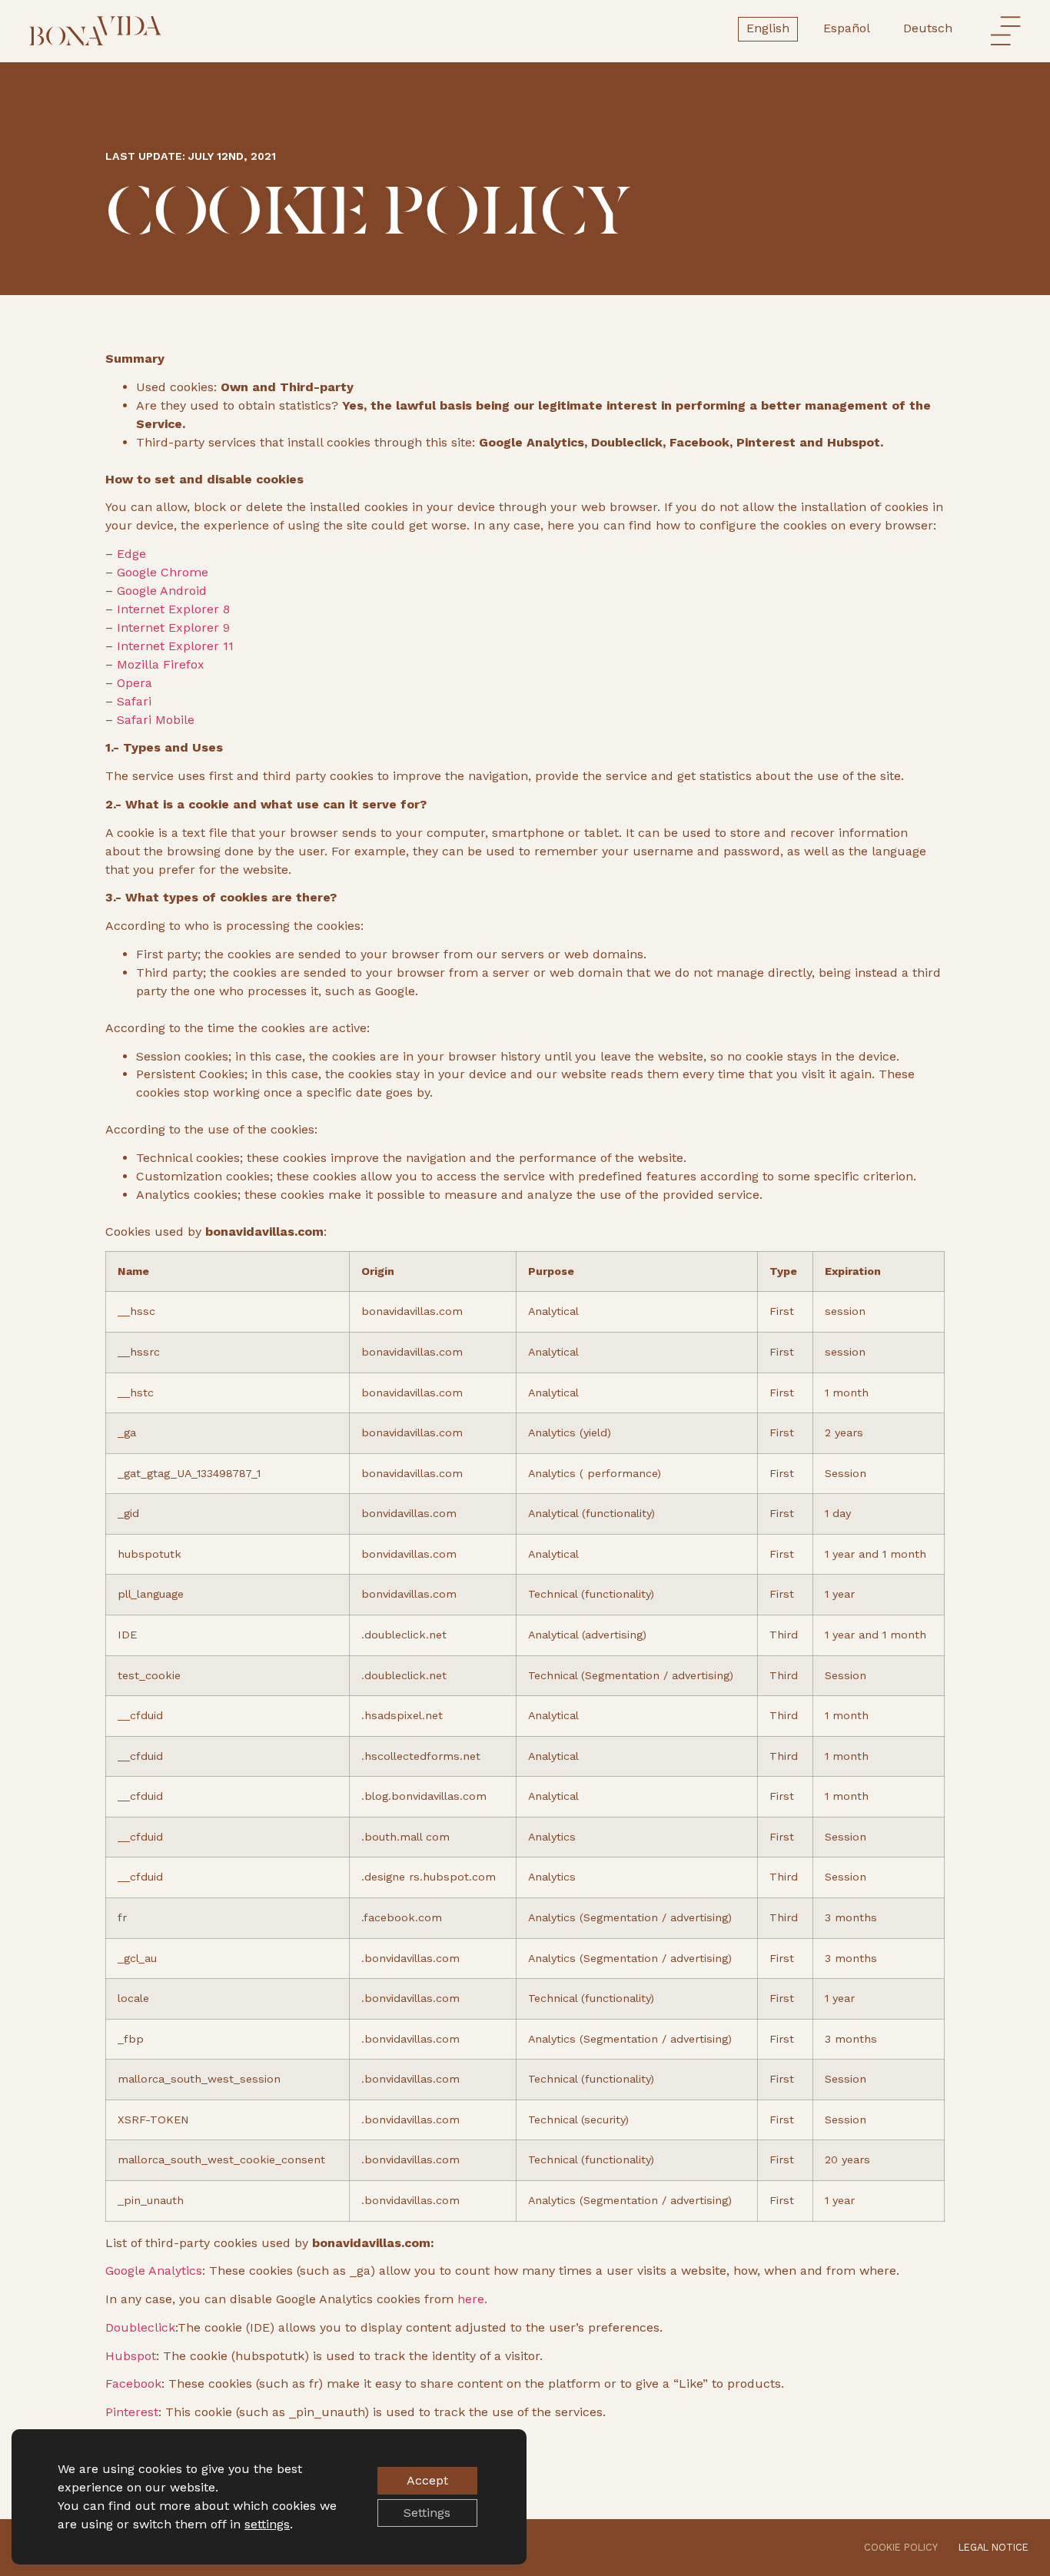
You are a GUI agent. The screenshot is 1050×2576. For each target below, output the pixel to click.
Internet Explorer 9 (171, 627)
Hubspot (131, 2356)
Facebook (133, 2383)
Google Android (160, 591)
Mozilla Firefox (159, 664)
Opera (133, 683)
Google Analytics (154, 2271)
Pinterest (132, 2412)
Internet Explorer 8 (171, 609)
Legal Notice (994, 2547)
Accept (427, 2480)
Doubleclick (140, 2327)
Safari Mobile (154, 720)
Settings (427, 2513)
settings (267, 2524)
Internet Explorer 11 (173, 646)
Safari (132, 701)
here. (470, 2299)
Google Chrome (161, 572)
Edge (130, 554)
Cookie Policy (901, 2547)
